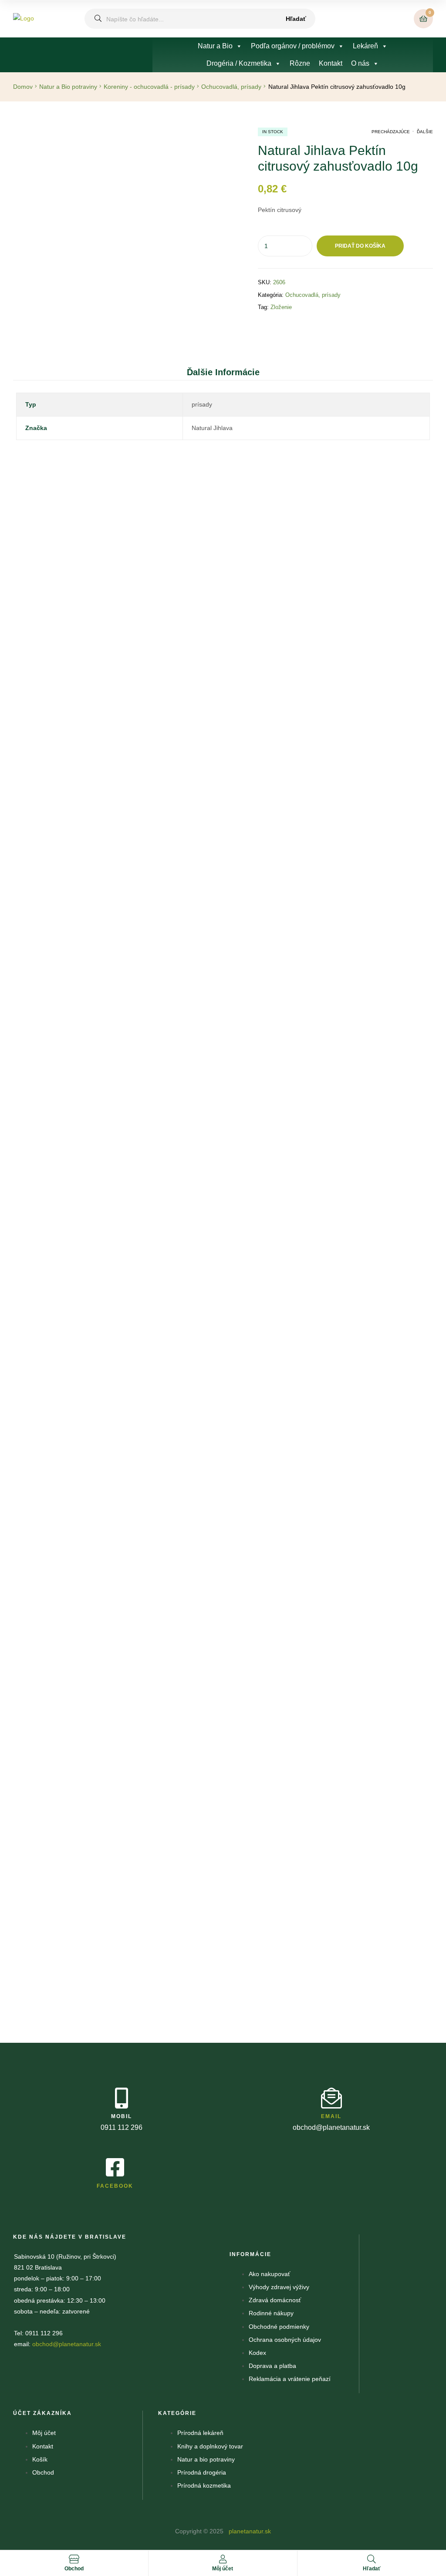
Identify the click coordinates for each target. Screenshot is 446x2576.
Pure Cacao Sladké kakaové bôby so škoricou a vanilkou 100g (118, 1402)
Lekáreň (365, 46)
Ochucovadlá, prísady (231, 87)
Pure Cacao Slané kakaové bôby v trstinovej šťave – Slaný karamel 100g (132, 1957)
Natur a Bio (215, 46)
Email (331, 2116)
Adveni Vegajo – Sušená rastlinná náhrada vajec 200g (300, 939)
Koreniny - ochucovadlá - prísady (149, 87)
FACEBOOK (115, 2186)
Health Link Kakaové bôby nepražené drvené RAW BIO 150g (116, 958)
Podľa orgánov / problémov (293, 46)
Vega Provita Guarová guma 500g (216, 1133)
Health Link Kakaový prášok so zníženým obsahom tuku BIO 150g (294, 711)
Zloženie (281, 307)
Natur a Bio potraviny (68, 87)
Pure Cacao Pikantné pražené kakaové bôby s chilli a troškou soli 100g (130, 1677)
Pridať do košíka (360, 246)
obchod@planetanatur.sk (67, 2344)
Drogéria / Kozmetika (239, 63)
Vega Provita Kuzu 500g (292, 1824)
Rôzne (300, 63)
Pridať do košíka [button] (102, 710)
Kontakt (331, 63)
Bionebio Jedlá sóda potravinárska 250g (88, 1150)
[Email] (331, 2098)
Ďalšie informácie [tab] (223, 372)
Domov (23, 87)
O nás (360, 63)
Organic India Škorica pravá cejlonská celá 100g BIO (105, 674)
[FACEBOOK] (115, 2167)
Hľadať (296, 19)
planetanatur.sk (249, 2531)
